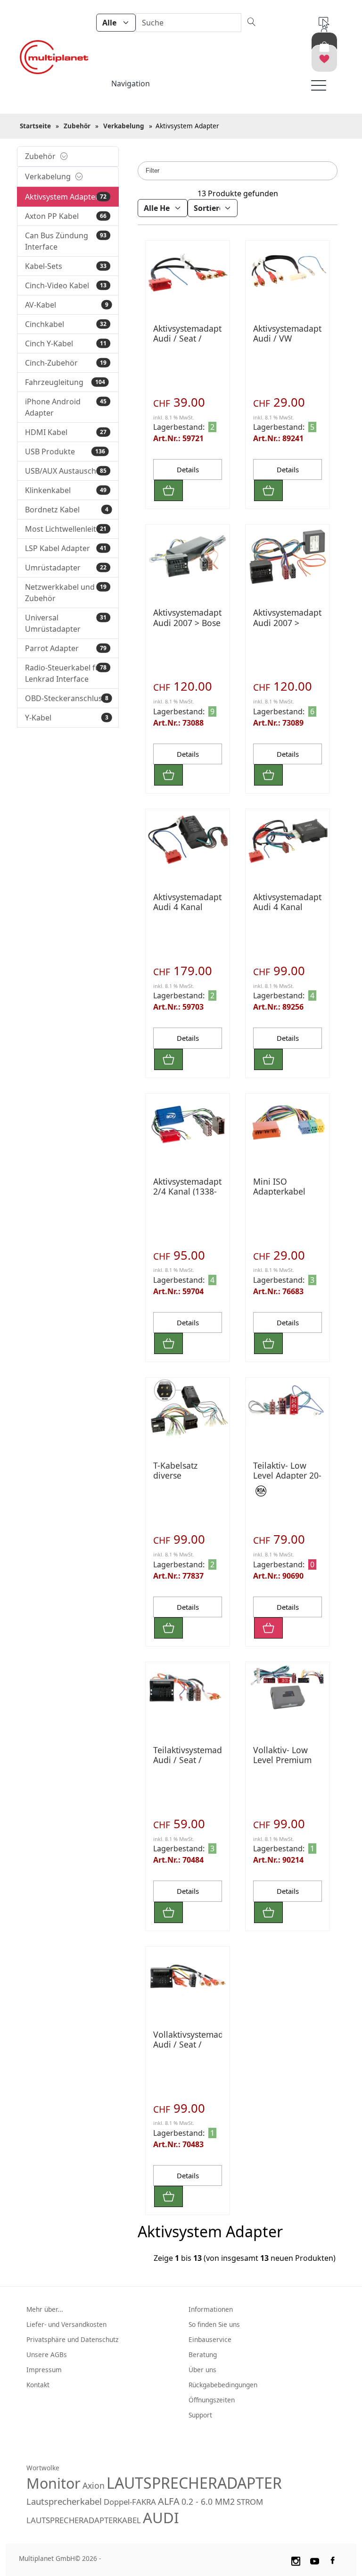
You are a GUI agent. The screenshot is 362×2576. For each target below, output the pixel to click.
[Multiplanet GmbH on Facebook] (334, 2560)
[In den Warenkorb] (169, 490)
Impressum (44, 2370)
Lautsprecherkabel (64, 2501)
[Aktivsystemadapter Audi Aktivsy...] (188, 272)
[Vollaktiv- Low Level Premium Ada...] (288, 1687)
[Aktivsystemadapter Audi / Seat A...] (288, 556)
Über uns (202, 2370)
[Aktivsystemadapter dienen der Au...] (188, 556)
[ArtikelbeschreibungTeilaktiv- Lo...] (288, 1403)
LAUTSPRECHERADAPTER (194, 2483)
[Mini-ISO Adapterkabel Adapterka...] (288, 1125)
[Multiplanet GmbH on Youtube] (315, 2560)
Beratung (203, 2354)
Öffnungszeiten (212, 2400)
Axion (94, 2485)
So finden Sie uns (214, 2324)
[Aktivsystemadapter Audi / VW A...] (288, 272)
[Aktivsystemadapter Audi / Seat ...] (188, 1694)
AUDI (161, 2517)
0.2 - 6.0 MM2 (208, 2501)
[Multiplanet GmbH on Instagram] (296, 2560)
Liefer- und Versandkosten (66, 2324)
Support (200, 2415)
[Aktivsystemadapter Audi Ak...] (288, 841)
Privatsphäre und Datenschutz (72, 2339)
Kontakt (38, 2385)
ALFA (169, 2501)
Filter (152, 171)
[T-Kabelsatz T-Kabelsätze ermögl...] (188, 1409)
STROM (250, 2502)
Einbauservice (210, 2339)
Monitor (53, 2483)
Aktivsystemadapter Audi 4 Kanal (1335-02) (191, 907)
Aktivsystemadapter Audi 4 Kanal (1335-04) (291, 907)
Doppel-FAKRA (130, 2502)
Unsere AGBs (47, 2354)
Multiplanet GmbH (47, 2558)
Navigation (131, 84)
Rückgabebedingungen (223, 2385)
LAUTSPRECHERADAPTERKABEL (84, 2520)
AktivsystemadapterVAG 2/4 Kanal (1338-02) (199, 1191)
